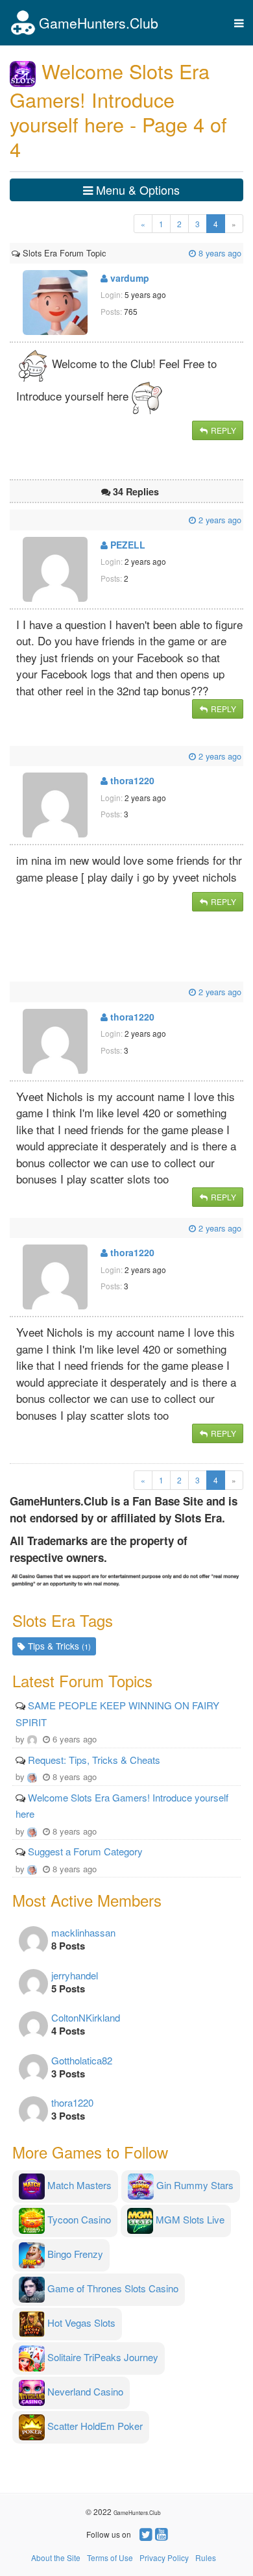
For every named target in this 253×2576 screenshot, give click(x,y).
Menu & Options (136, 190)
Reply (223, 430)
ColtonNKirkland (86, 2017)
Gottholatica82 (82, 2060)
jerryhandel (75, 1975)
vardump (128, 278)
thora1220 (131, 780)
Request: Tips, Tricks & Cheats (94, 1760)
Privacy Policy (164, 2557)
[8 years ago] (107, 253)
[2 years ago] (13, 520)
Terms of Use (110, 2557)
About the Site (56, 2557)
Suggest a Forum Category (85, 1851)
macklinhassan (83, 1932)
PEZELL (126, 545)
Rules (206, 2557)
